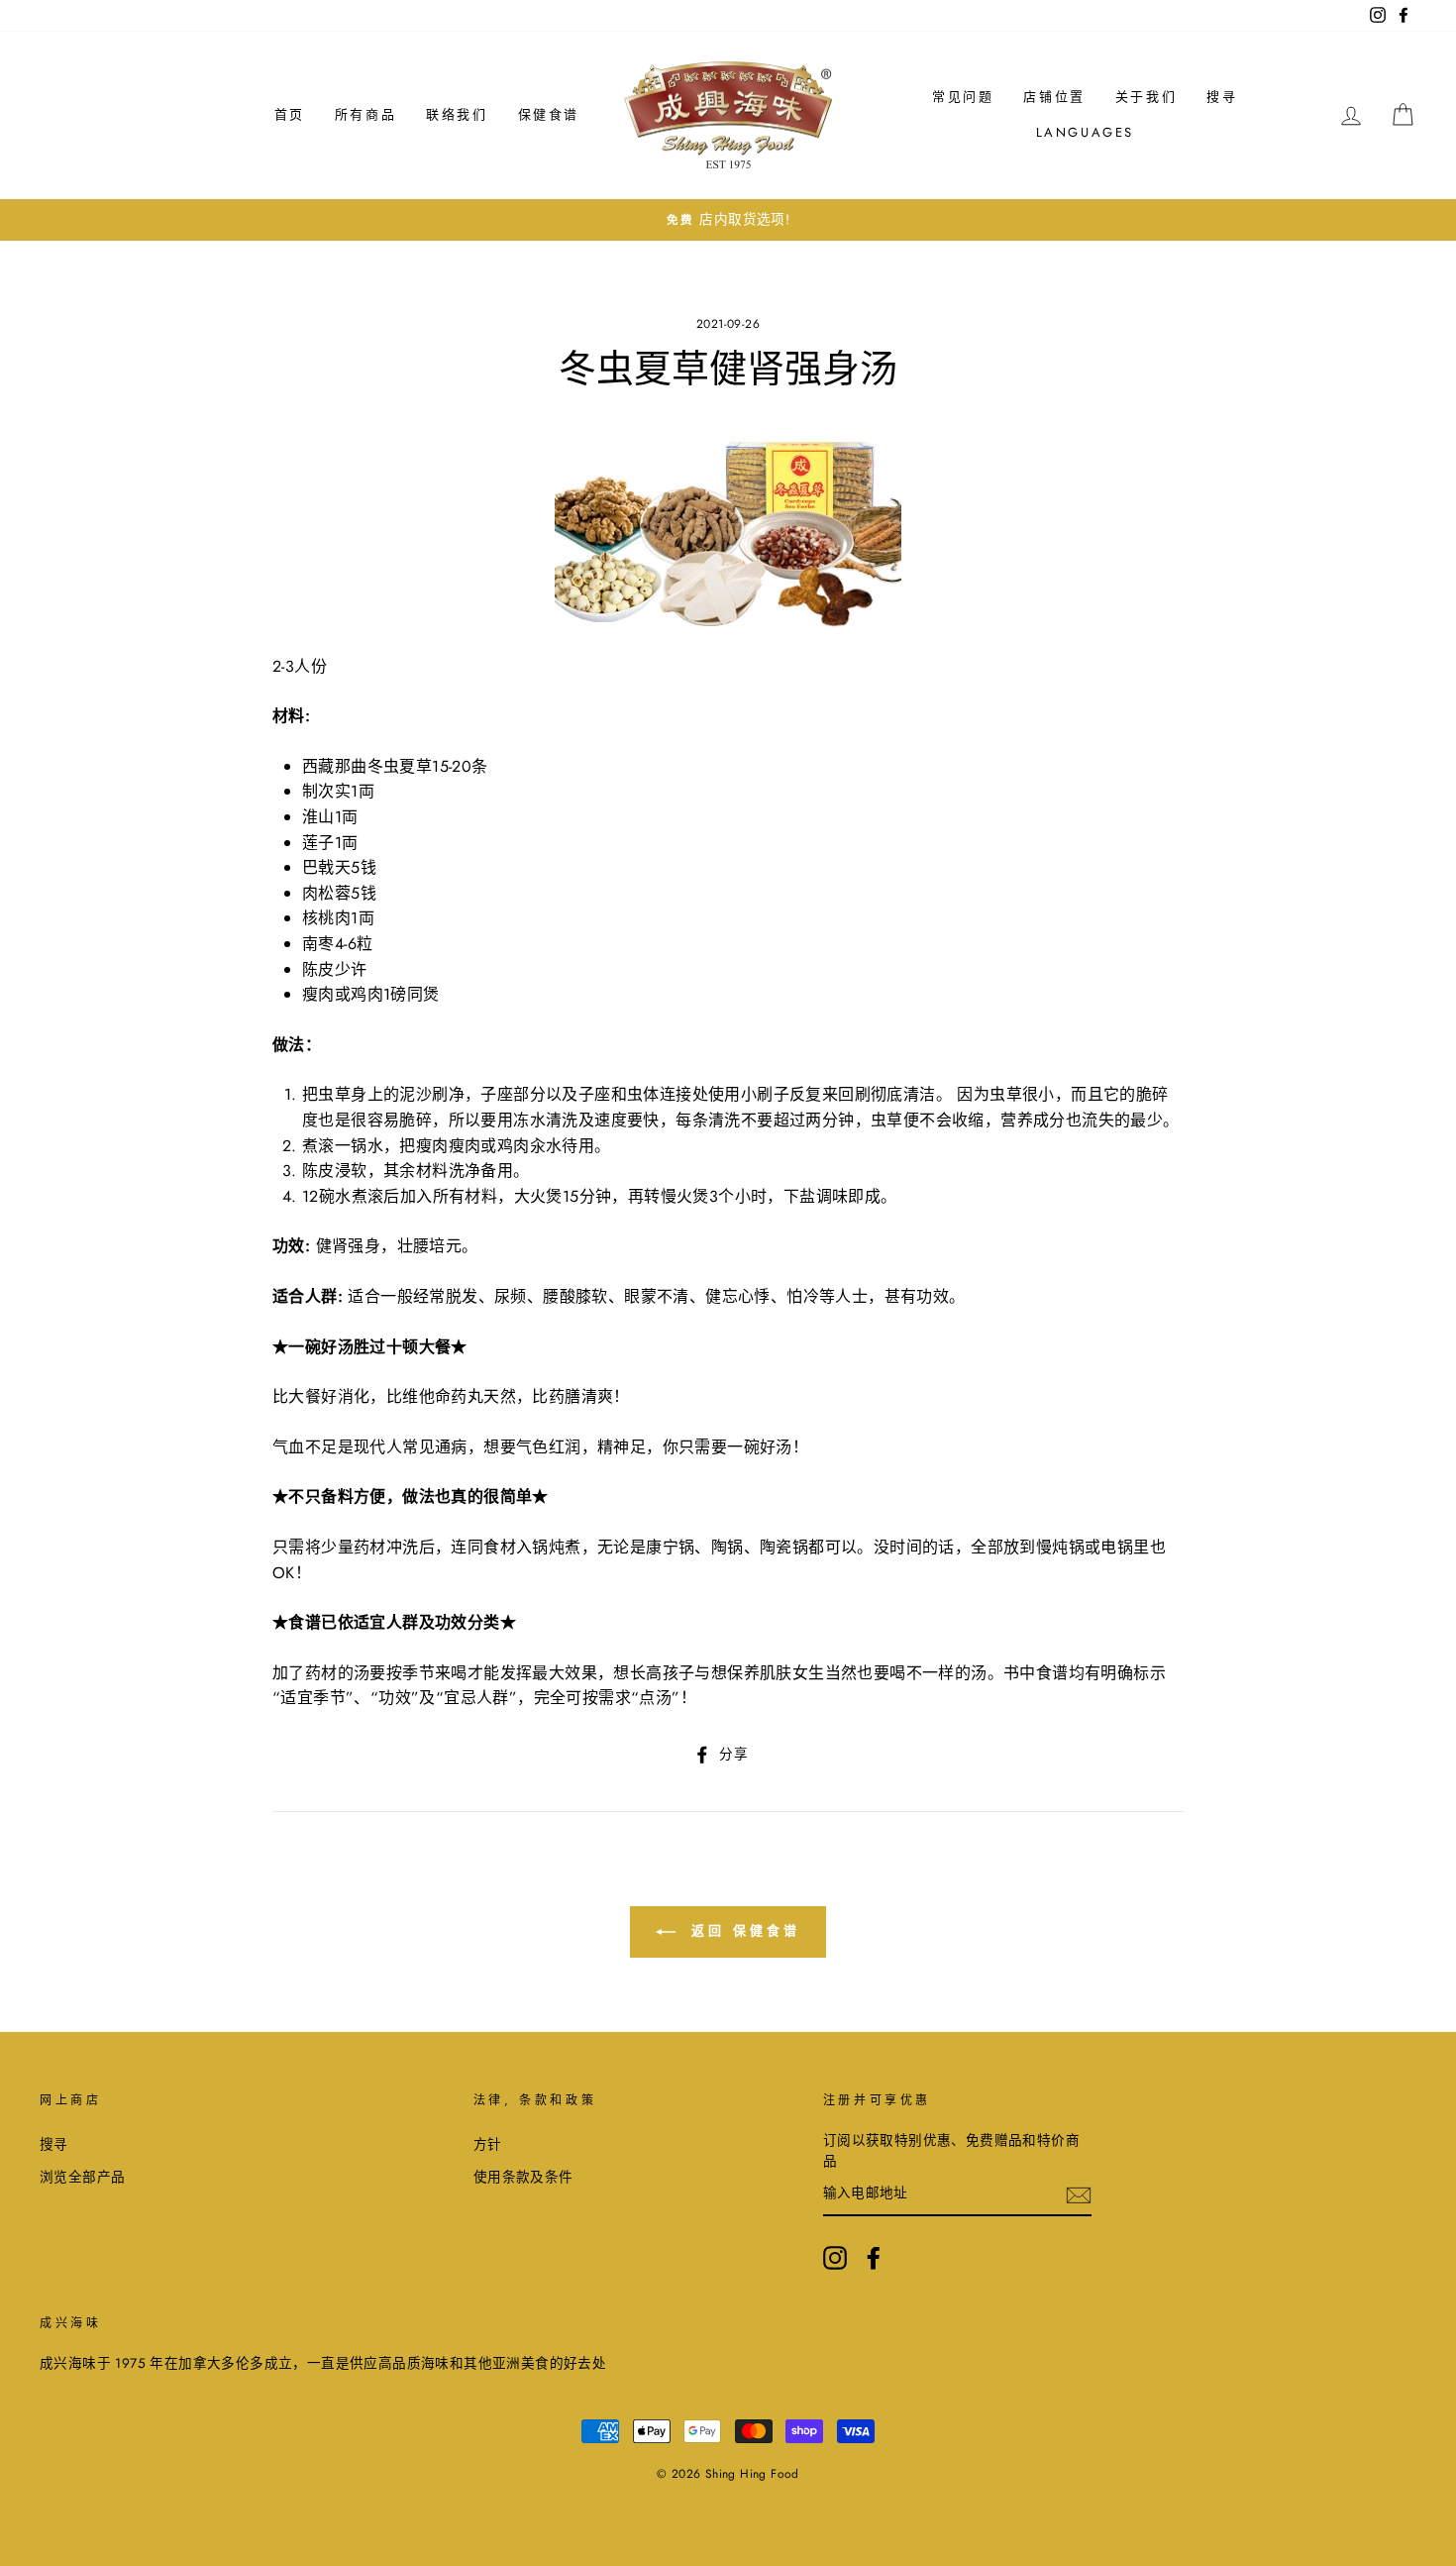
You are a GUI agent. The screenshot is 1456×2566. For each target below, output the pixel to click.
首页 (290, 114)
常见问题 (963, 97)
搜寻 (1222, 97)
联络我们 (457, 114)
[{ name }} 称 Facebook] (874, 2258)
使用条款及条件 (523, 2177)
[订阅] (1079, 2194)
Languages (1085, 132)
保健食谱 (549, 114)
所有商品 (365, 114)
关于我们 (1146, 97)
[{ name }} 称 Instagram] (835, 2258)
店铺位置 (1054, 97)
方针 (488, 2144)
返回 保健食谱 (741, 1930)
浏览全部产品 (82, 2177)
